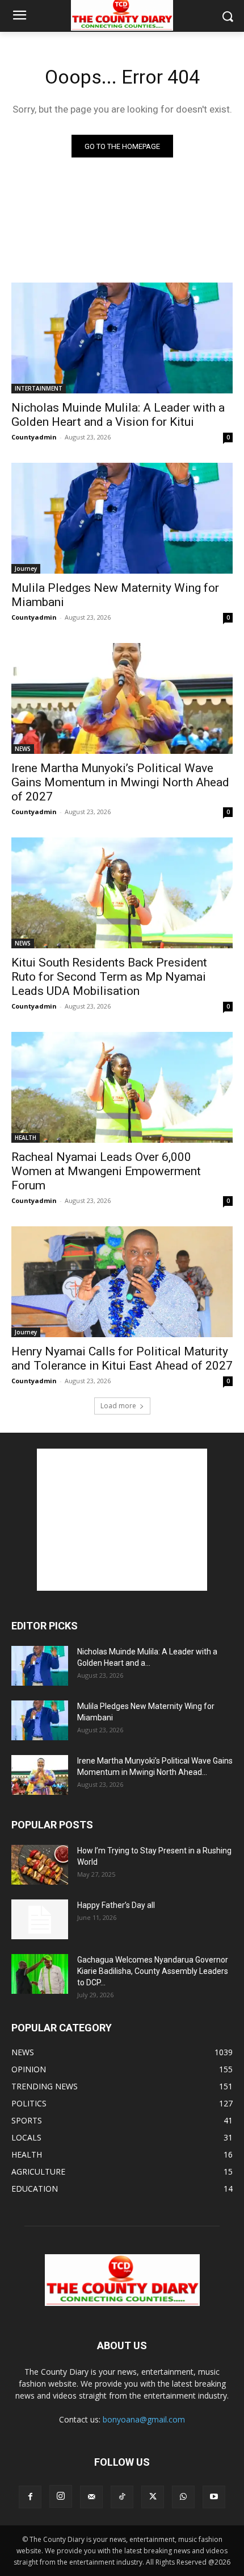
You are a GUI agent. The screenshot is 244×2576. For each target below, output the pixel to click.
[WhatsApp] (183, 2497)
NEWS (23, 749)
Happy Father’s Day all (116, 1905)
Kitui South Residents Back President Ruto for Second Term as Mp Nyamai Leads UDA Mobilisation (109, 977)
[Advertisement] (122, 1520)
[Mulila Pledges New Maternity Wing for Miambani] (122, 518)
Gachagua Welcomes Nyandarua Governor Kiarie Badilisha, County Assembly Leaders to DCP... (153, 1971)
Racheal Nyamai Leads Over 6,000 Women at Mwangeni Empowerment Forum (106, 1171)
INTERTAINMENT (39, 388)
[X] (153, 2497)
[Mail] (91, 2497)
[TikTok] (122, 2497)
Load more (118, 1406)
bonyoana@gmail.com (144, 2419)
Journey (26, 569)
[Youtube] (214, 2497)
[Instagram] (61, 2496)
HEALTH (26, 1138)
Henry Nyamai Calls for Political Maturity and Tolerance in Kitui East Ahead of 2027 (122, 1358)
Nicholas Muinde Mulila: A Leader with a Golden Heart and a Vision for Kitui (118, 415)
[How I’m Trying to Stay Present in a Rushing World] (40, 1865)
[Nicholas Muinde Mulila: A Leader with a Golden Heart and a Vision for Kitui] (122, 338)
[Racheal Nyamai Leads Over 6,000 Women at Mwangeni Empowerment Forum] (122, 1087)
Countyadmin (34, 437)
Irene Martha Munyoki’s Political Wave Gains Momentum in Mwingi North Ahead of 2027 (120, 782)
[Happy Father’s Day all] (40, 1919)
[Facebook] (30, 2497)
